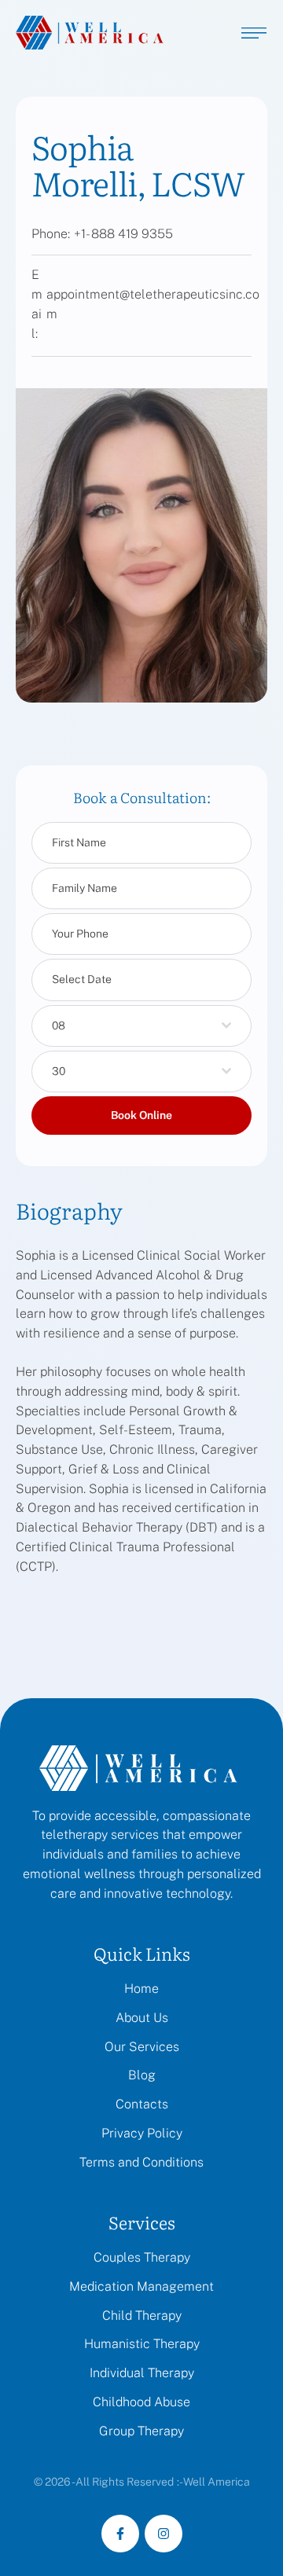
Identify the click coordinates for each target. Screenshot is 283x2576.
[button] (240, 2509)
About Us (142, 2018)
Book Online (141, 1115)
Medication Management (141, 2286)
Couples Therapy (142, 2257)
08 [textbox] (59, 1026)
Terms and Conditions (141, 2162)
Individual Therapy (142, 2373)
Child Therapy (142, 2315)
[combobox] (141, 1026)
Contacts (142, 2104)
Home (141, 1989)
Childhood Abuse (141, 2402)
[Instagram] (164, 2534)
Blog (142, 2075)
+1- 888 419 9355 (123, 234)
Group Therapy (141, 2431)
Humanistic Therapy (142, 2344)
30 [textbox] (59, 1071)
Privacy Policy (142, 2133)
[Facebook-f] (120, 2534)
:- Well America (213, 2482)
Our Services (142, 2047)
